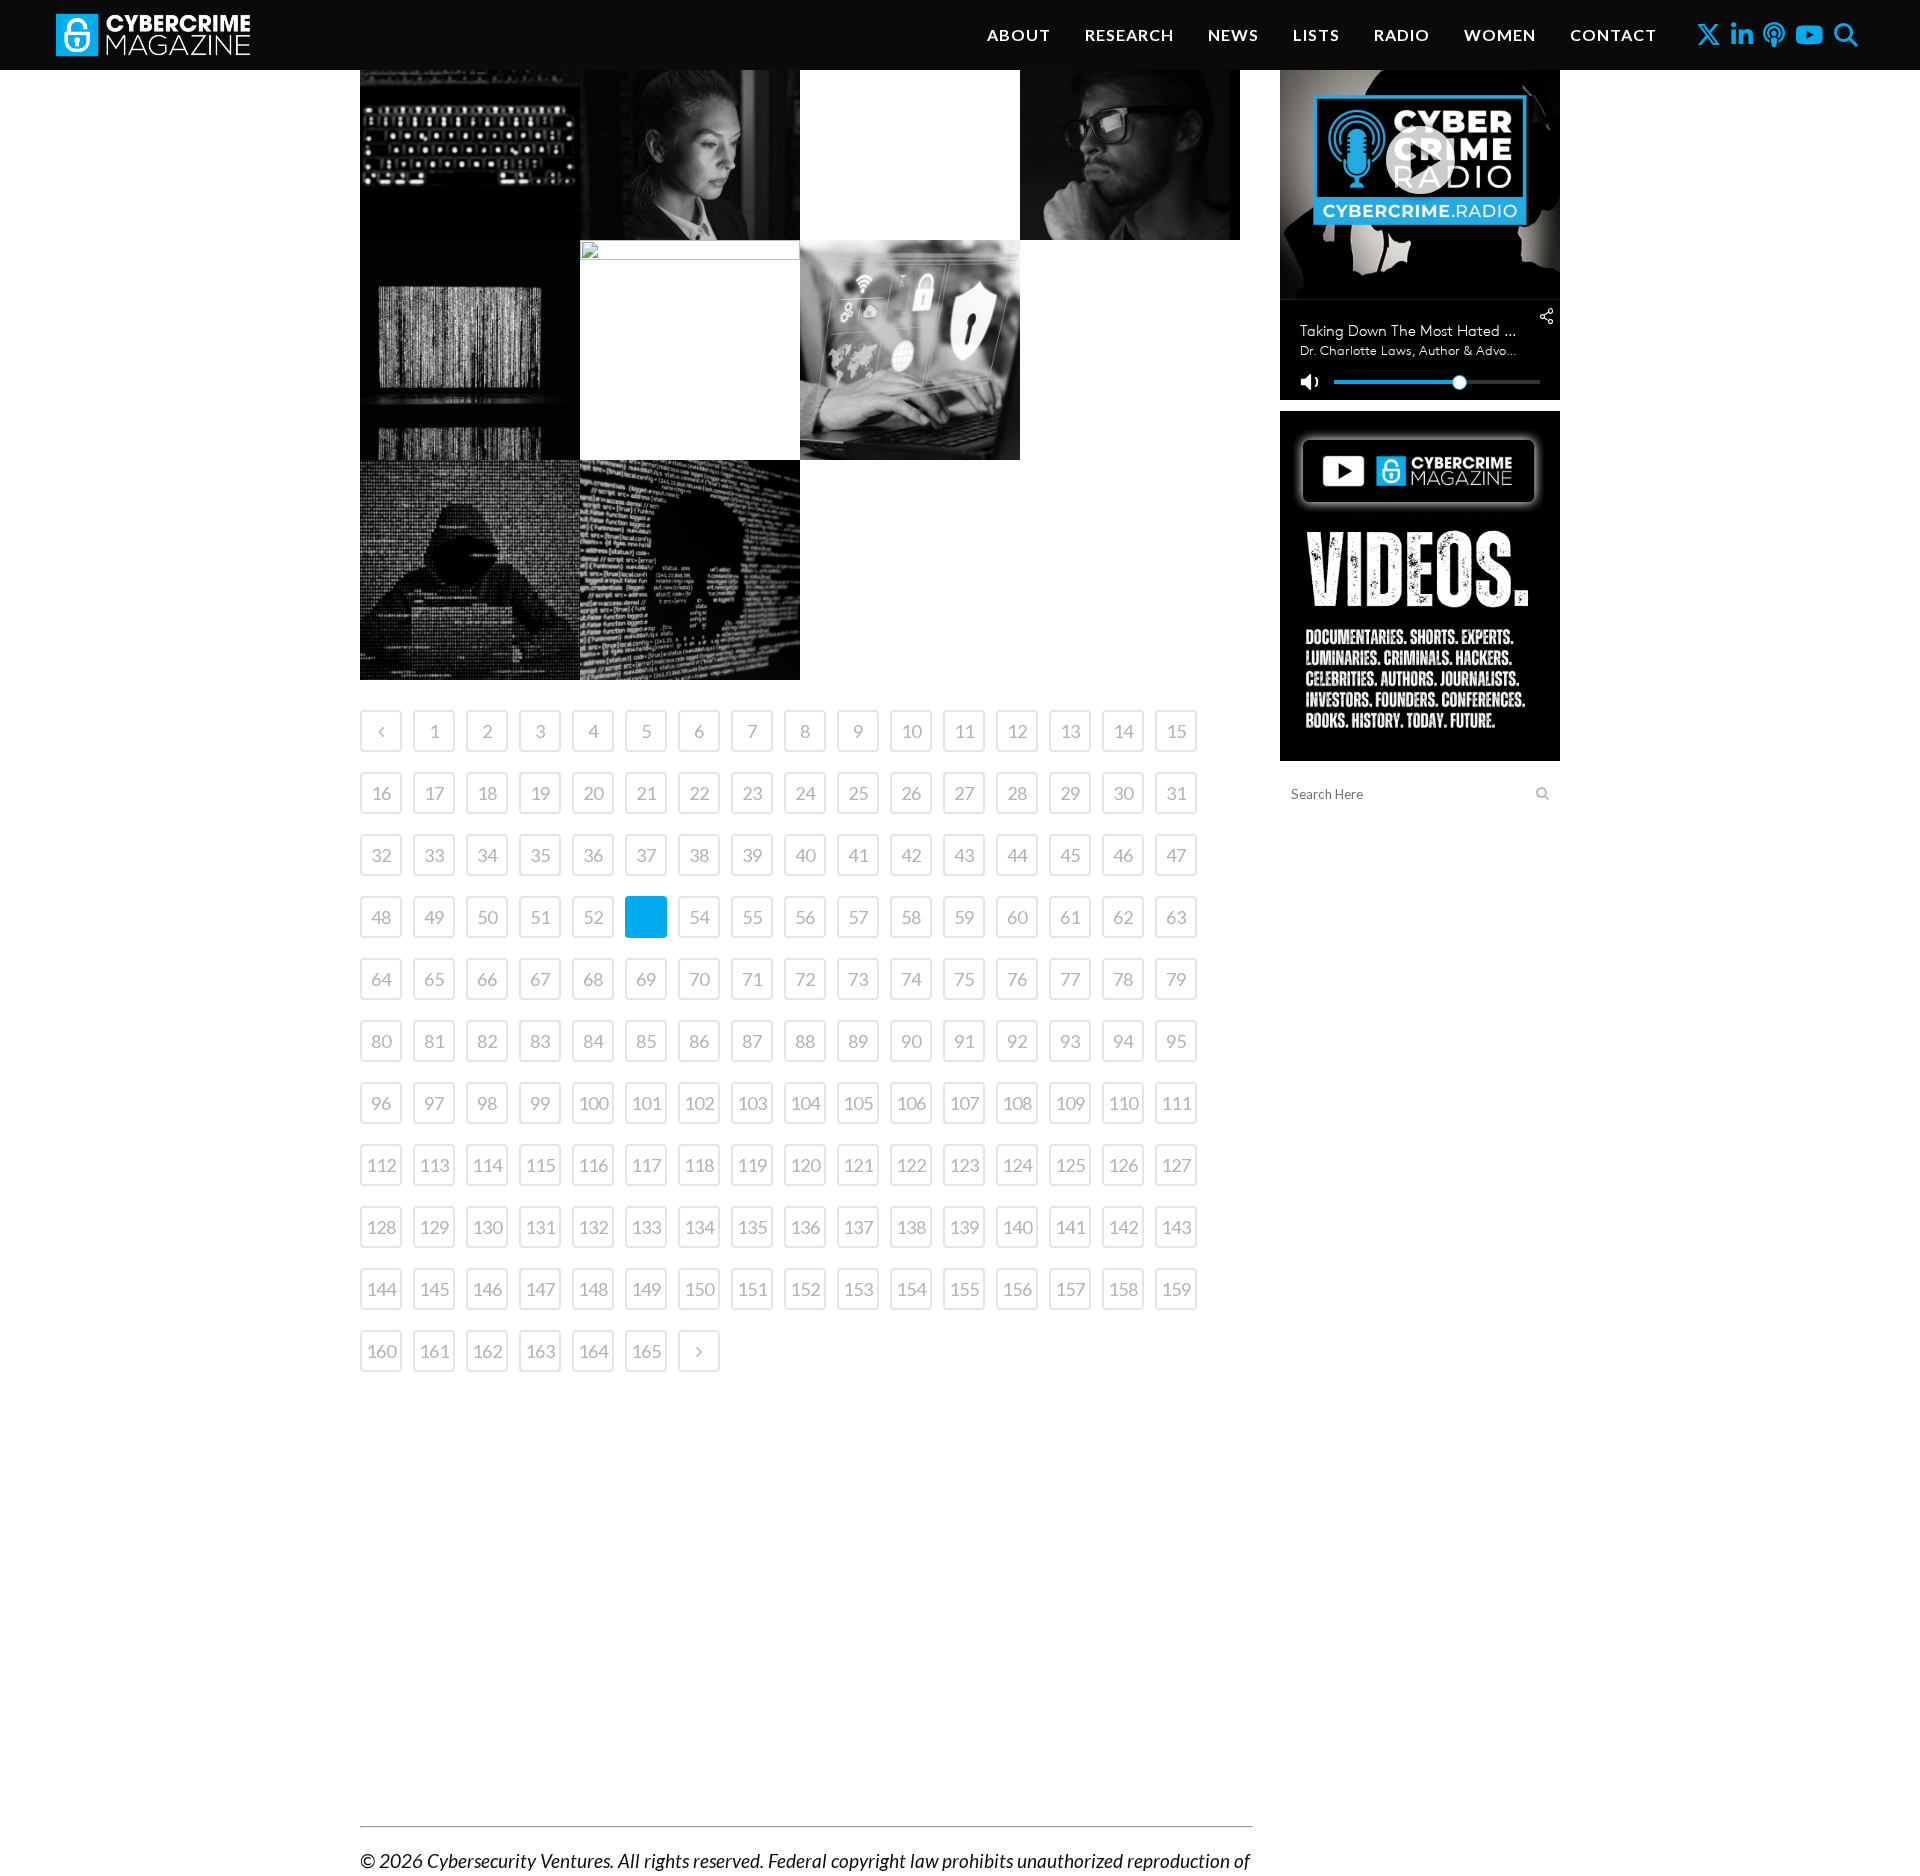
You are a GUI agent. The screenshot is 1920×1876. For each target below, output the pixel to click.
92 (1017, 1041)
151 (752, 1289)
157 (1070, 1289)
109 (1070, 1103)
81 (434, 1041)
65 (434, 979)
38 (699, 855)
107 (964, 1103)
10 (911, 731)
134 (699, 1227)
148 (593, 1289)
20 (593, 793)
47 (1176, 855)
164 (593, 1351)
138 (911, 1227)
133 (646, 1227)
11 (964, 731)
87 (752, 1041)
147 (540, 1289)
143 (1176, 1227)
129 (434, 1227)
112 (381, 1165)
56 (805, 917)
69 (646, 979)
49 (434, 917)
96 (381, 1103)
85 (646, 1041)
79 (1176, 979)
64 (381, 979)
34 (487, 855)
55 (752, 917)
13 (1070, 731)
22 (699, 793)
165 (646, 1351)
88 (805, 1041)
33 (434, 855)
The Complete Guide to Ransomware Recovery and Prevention (1130, 167)
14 (1123, 731)
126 (1123, 1165)
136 (805, 1227)
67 (540, 979)
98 (487, 1103)
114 (487, 1165)
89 (858, 1041)
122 (911, 1165)
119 (752, 1165)
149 (646, 1289)
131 (540, 1227)
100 (593, 1103)
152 (805, 1289)
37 (646, 855)
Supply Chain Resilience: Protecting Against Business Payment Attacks (468, 167)
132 (593, 1227)
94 (1123, 1041)
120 (805, 1165)
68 (593, 979)
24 (805, 793)
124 (1017, 1165)
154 (911, 1289)
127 (1176, 1165)
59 (964, 917)
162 (487, 1351)
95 (1176, 1041)
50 (487, 917)
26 (911, 793)
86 (699, 1041)
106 (911, 1103)
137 (858, 1227)
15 (1176, 731)
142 (1123, 1227)
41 (858, 855)
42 (911, 855)
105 (858, 1103)
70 (699, 979)
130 (487, 1227)
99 (540, 1103)
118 (699, 1165)
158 (1123, 1289)
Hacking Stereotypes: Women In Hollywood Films (689, 138)
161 (434, 1351)
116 (593, 1165)
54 (699, 917)
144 (381, 1289)
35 (540, 855)
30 (1123, 793)
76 (1017, 979)
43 (964, 855)
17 (434, 793)
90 (911, 1041)
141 (1070, 1227)
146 (487, 1289)
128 (381, 1227)
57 (858, 917)
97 (434, 1103)
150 (699, 1289)
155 (964, 1289)
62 (1123, 917)
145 (434, 1289)
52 (593, 917)
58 (911, 917)
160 (381, 1351)
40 (805, 855)
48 (381, 917)
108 (1017, 1103)
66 (487, 979)
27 (964, 793)
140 (1017, 1227)
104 (805, 1103)
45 (1070, 855)
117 (646, 1165)
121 (858, 1165)
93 (1070, 1041)
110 (1123, 1103)
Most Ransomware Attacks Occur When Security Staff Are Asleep (470, 607)
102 (699, 1103)
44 (1017, 855)
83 (540, 1041)
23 (752, 793)
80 (381, 1041)
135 (752, 1227)
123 (964, 1165)
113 (434, 1165)
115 (540, 1165)
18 (487, 793)
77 (1070, 979)
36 (593, 855)
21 (646, 793)
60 (1017, 917)
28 (1017, 793)
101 (646, 1103)
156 (1017, 1289)
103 (752, 1103)
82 (487, 1041)
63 (1176, 917)
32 (381, 855)
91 (964, 1041)
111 (1176, 1103)
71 (752, 979)
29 (1070, 793)
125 (1070, 1165)
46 (1123, 855)
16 (381, 793)
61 (1070, 917)
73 (858, 979)
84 (593, 1041)
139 (964, 1227)
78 (1123, 979)
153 (858, 1289)
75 (964, 979)
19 (540, 793)
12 (1017, 731)
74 (911, 979)
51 (540, 917)
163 (540, 1351)
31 (1176, 793)
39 (752, 855)
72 (805, 979)
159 (1176, 1289)
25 (858, 793)
